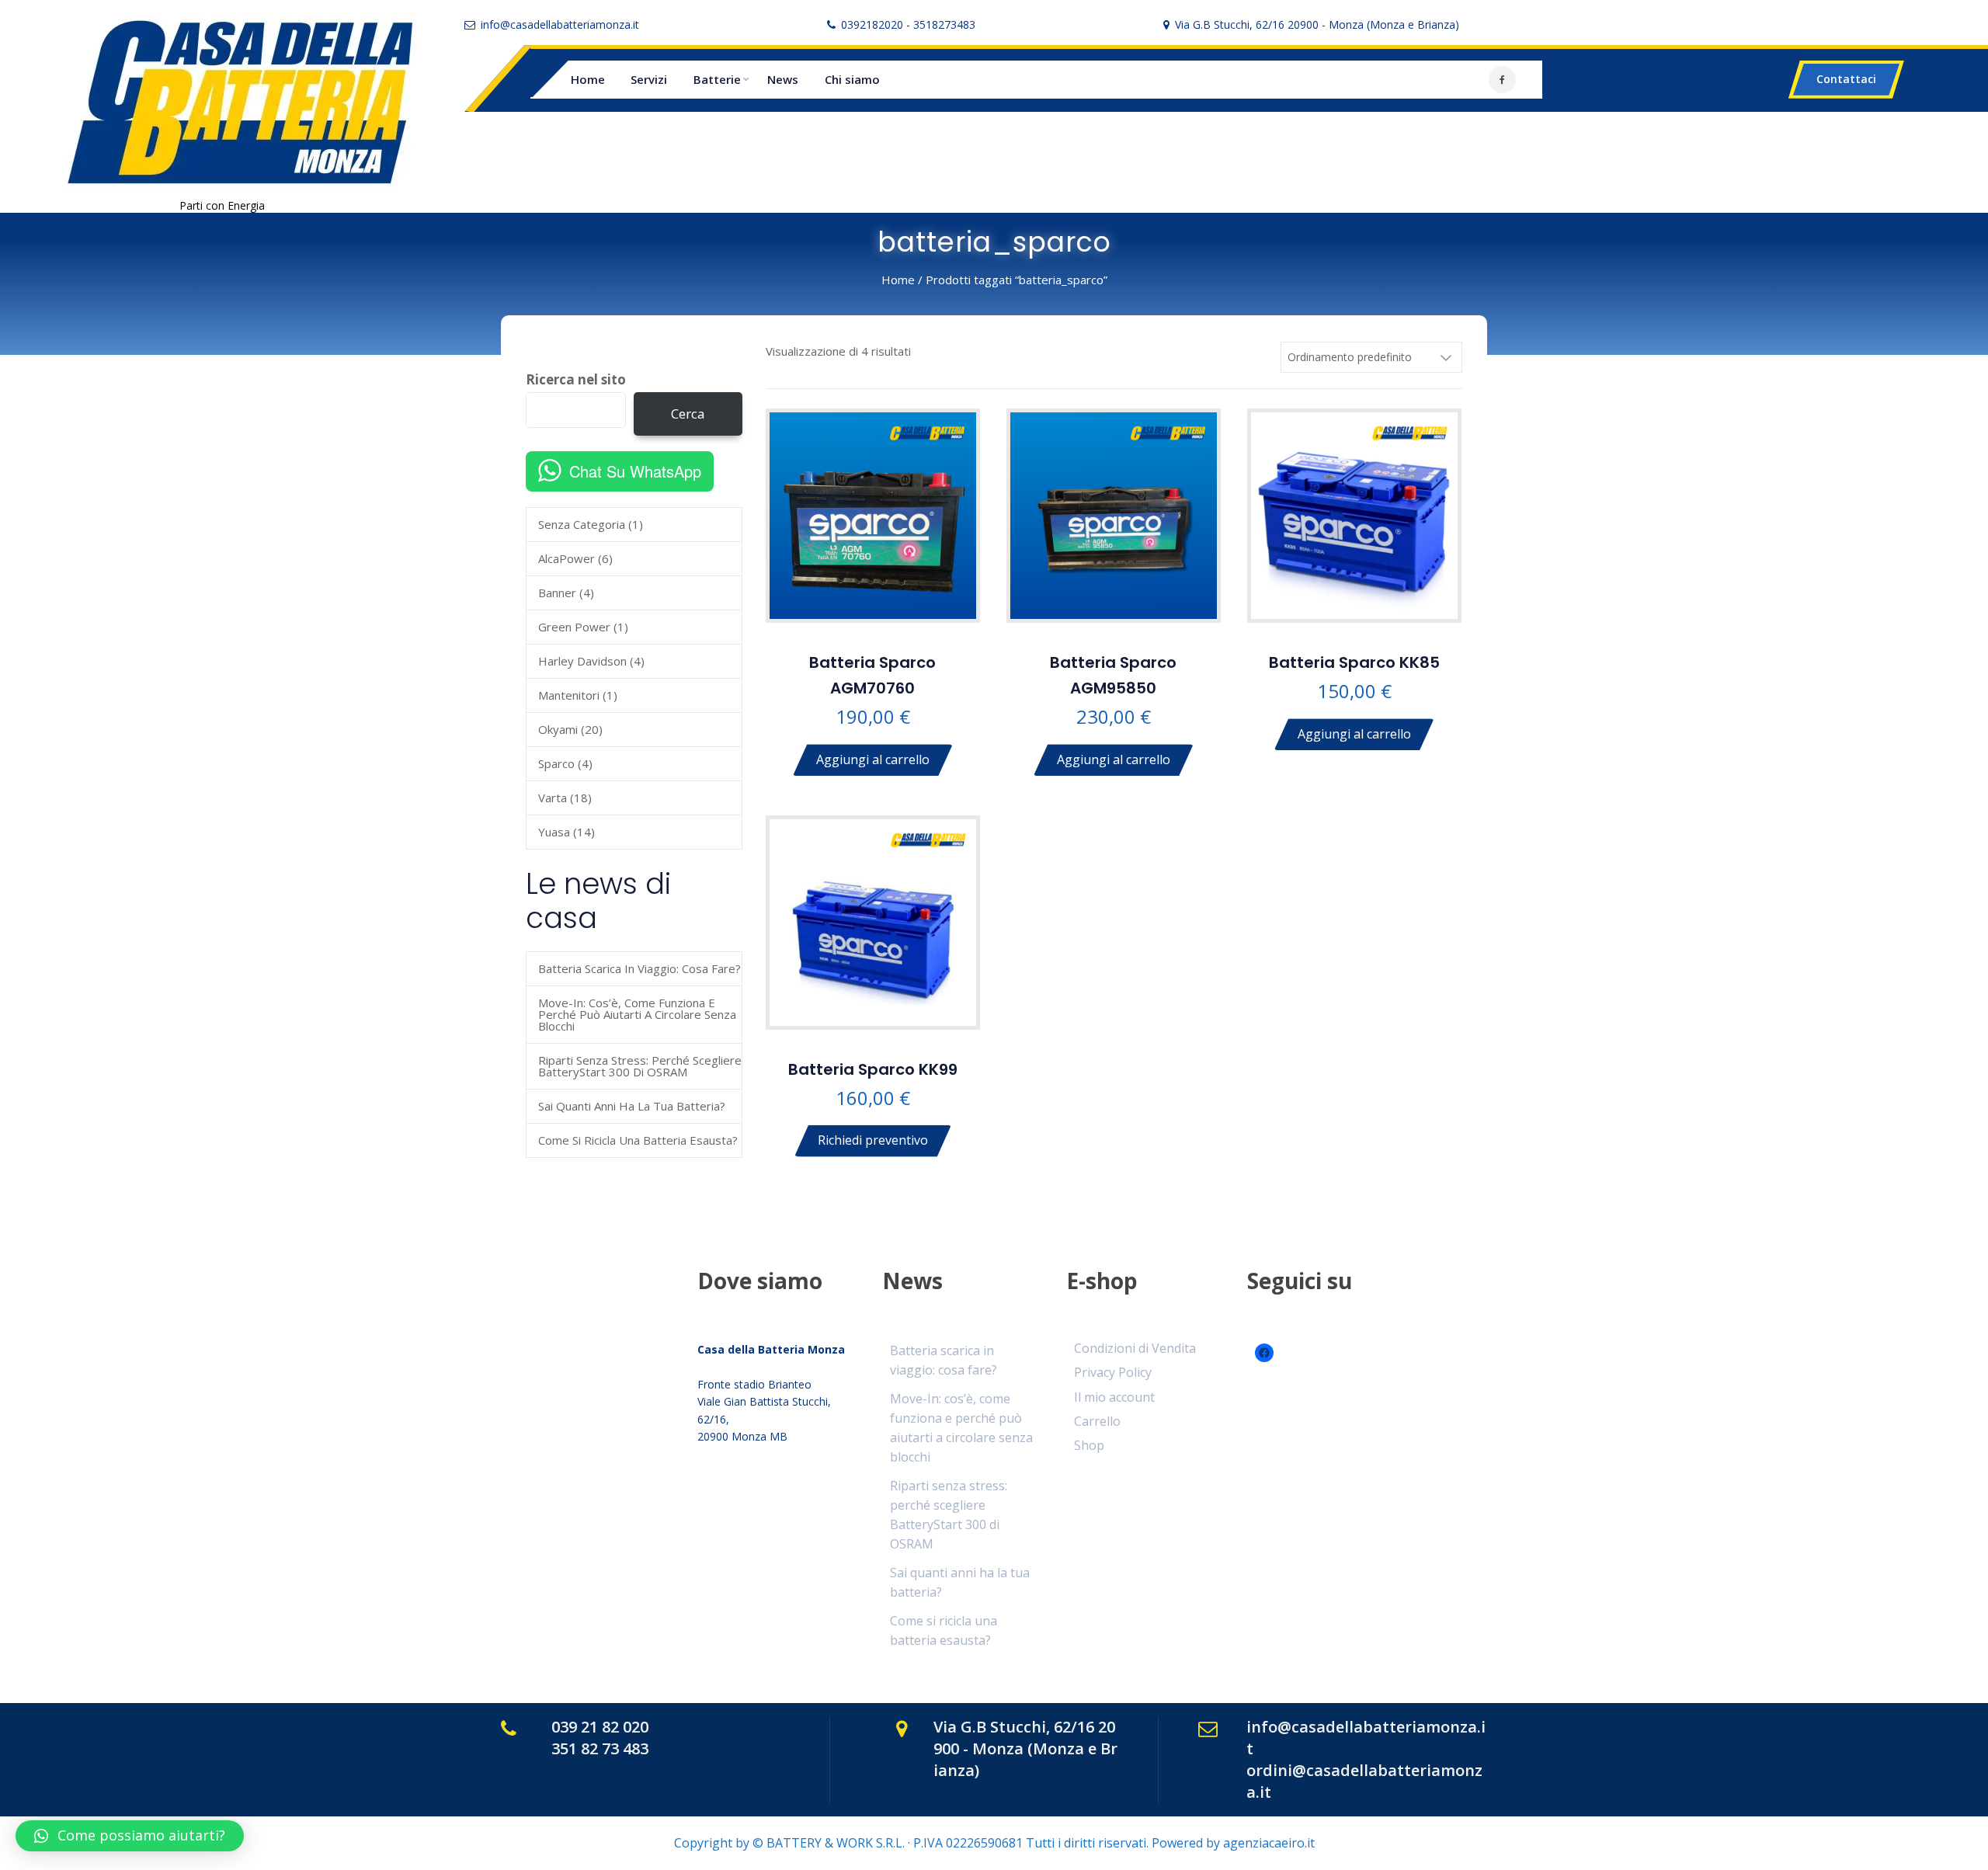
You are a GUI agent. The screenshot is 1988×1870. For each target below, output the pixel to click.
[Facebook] (1502, 80)
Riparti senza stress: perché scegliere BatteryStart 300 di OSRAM (640, 1066)
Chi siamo (852, 79)
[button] (130, 1836)
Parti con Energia (222, 205)
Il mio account (1114, 1397)
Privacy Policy (1113, 1372)
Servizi (649, 79)
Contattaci (1846, 79)
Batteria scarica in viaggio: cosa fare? (639, 968)
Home (588, 79)
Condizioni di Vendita (1135, 1348)
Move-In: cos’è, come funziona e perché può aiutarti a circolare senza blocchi (637, 1014)
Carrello (1097, 1421)
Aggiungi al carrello (873, 759)
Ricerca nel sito (576, 380)
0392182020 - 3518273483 (908, 24)
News (783, 79)
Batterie (717, 79)
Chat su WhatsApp (635, 471)
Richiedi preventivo (873, 1141)
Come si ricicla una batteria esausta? (638, 1140)
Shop (1089, 1445)
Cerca (688, 414)
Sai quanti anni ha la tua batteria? (632, 1106)
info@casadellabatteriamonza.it (560, 24)
